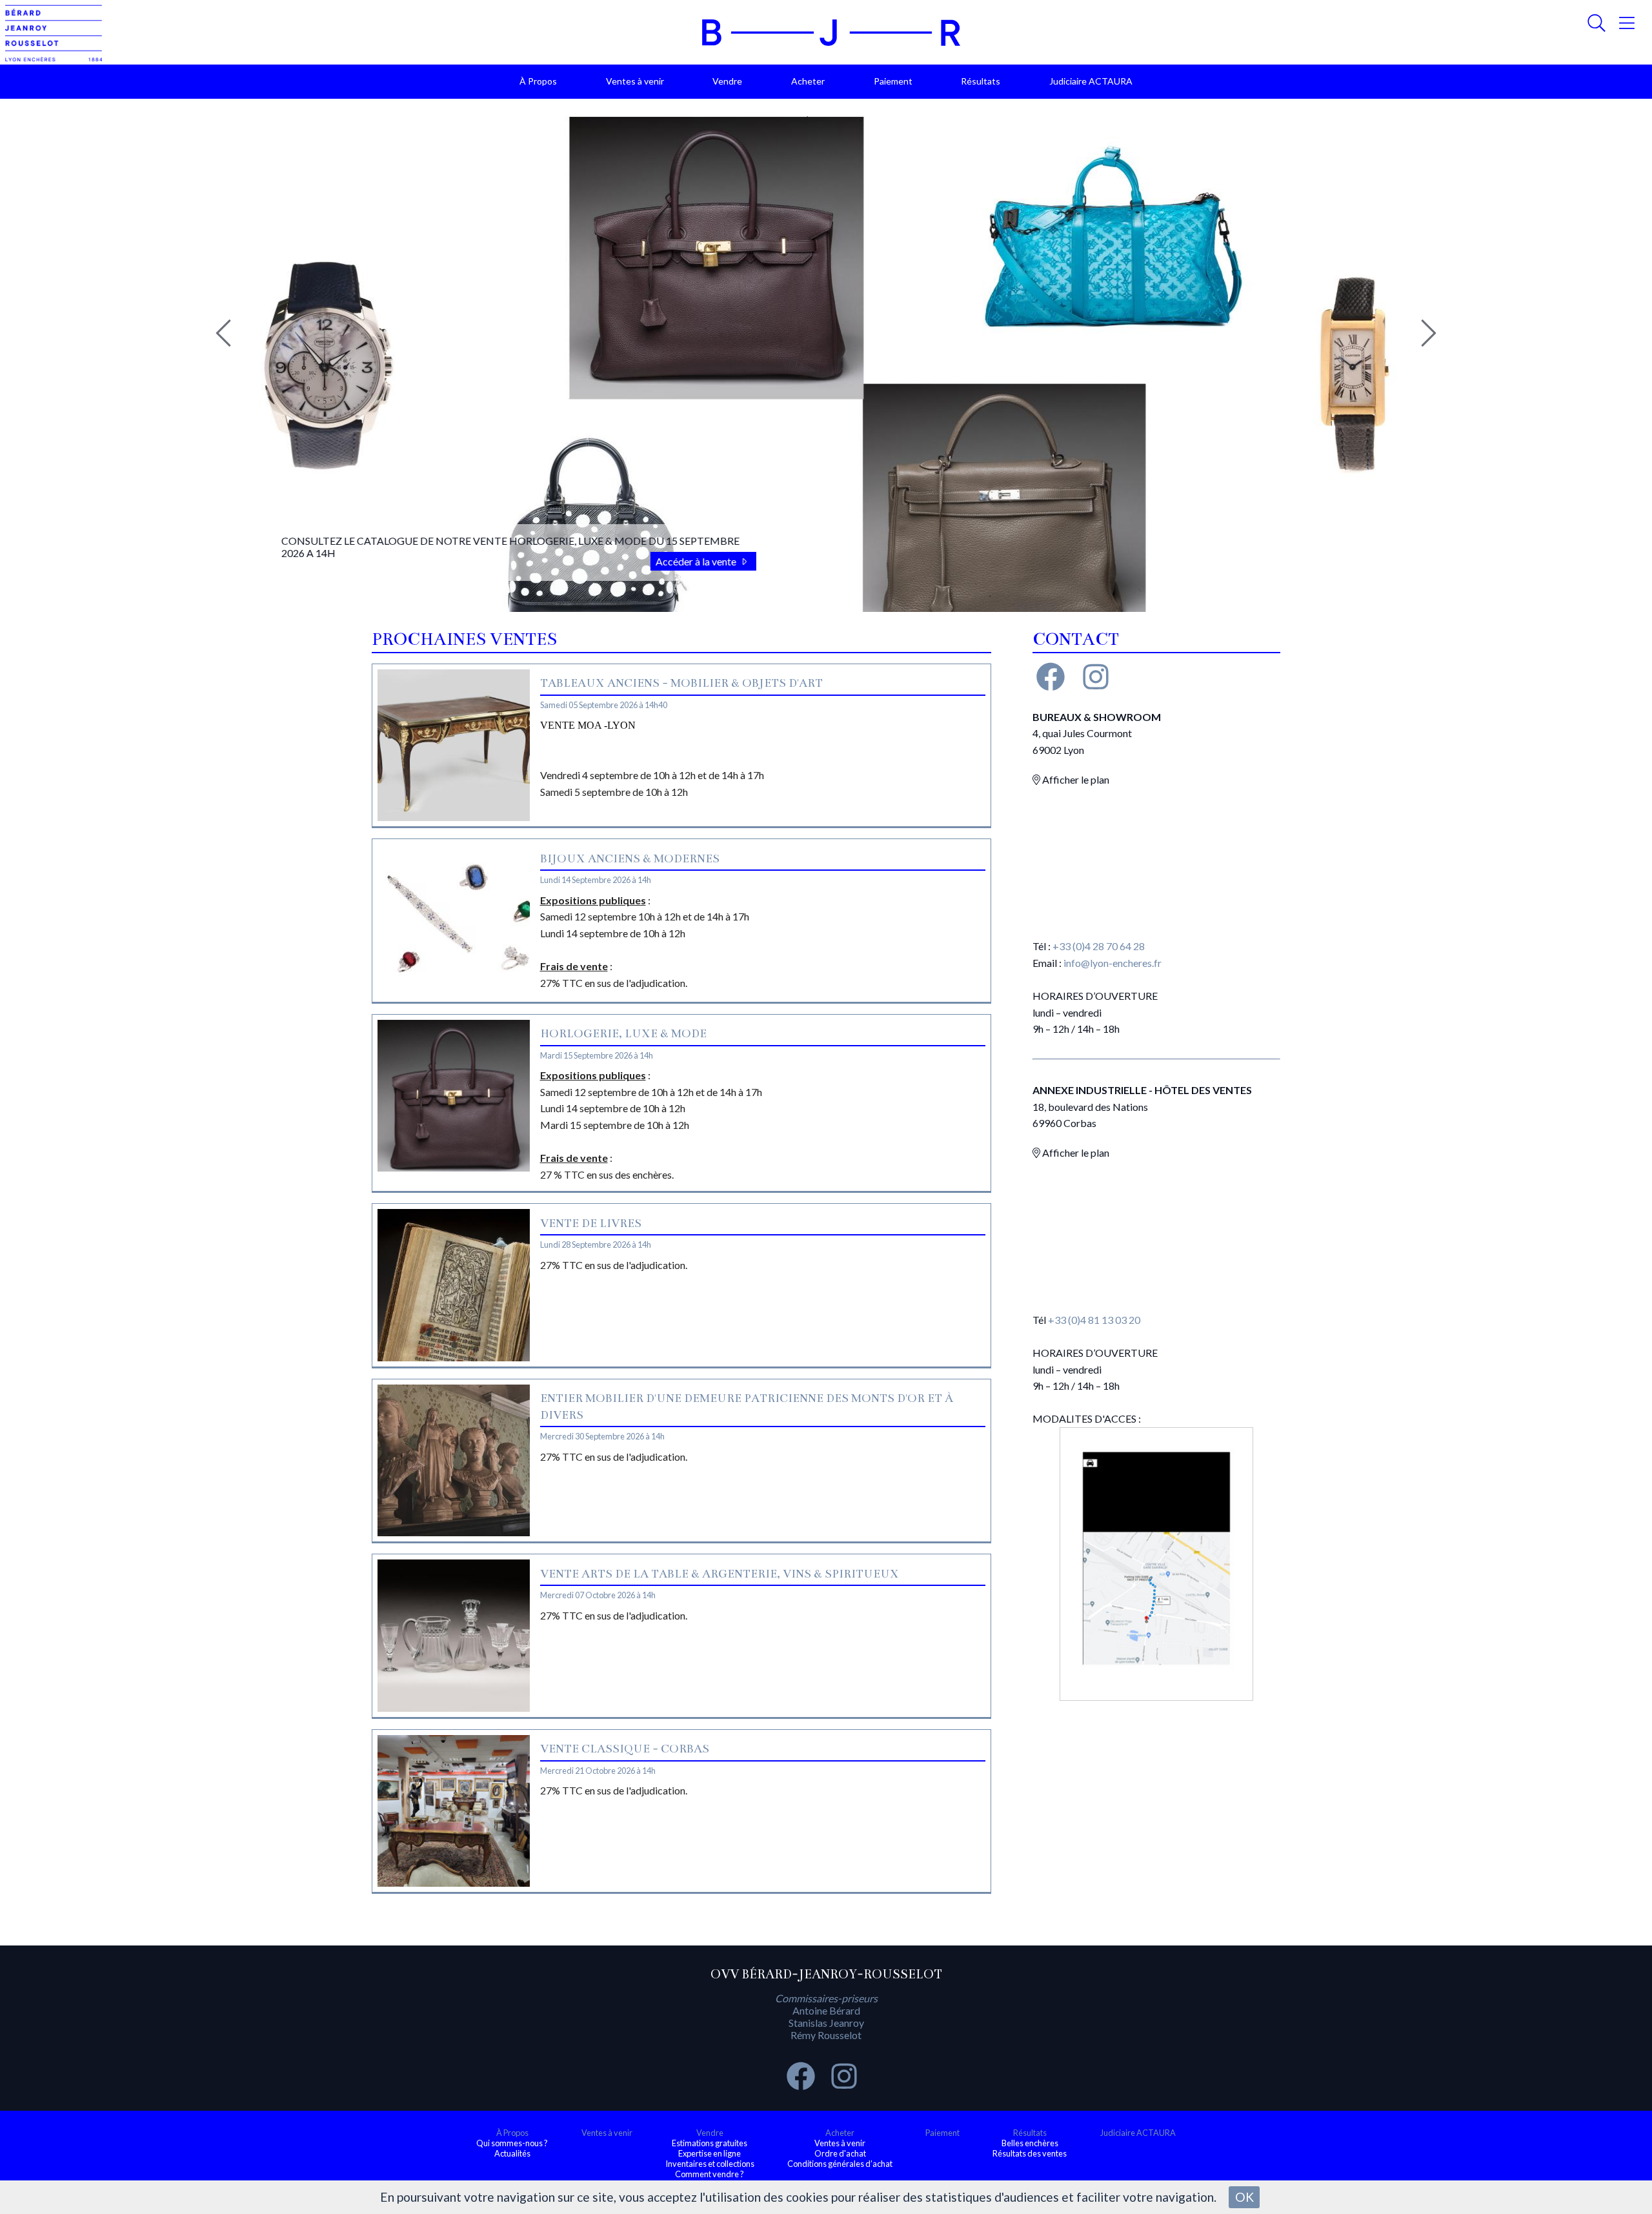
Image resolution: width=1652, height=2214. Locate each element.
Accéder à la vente (684, 561)
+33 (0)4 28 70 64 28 (1099, 946)
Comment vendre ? (710, 2174)
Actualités (512, 2153)
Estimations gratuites (710, 2143)
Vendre (727, 81)
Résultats (981, 81)
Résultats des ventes (1030, 2153)
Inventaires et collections (710, 2164)
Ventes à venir (635, 81)
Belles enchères (1030, 2143)
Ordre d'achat (840, 2153)
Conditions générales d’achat (840, 2164)
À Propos (538, 81)
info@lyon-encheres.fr (1113, 963)
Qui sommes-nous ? (512, 2143)
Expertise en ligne (710, 2153)
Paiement (893, 81)
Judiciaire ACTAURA (1091, 81)
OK (1244, 2197)
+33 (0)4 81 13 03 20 (1094, 1320)
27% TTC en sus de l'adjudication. (614, 1265)
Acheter (808, 81)
